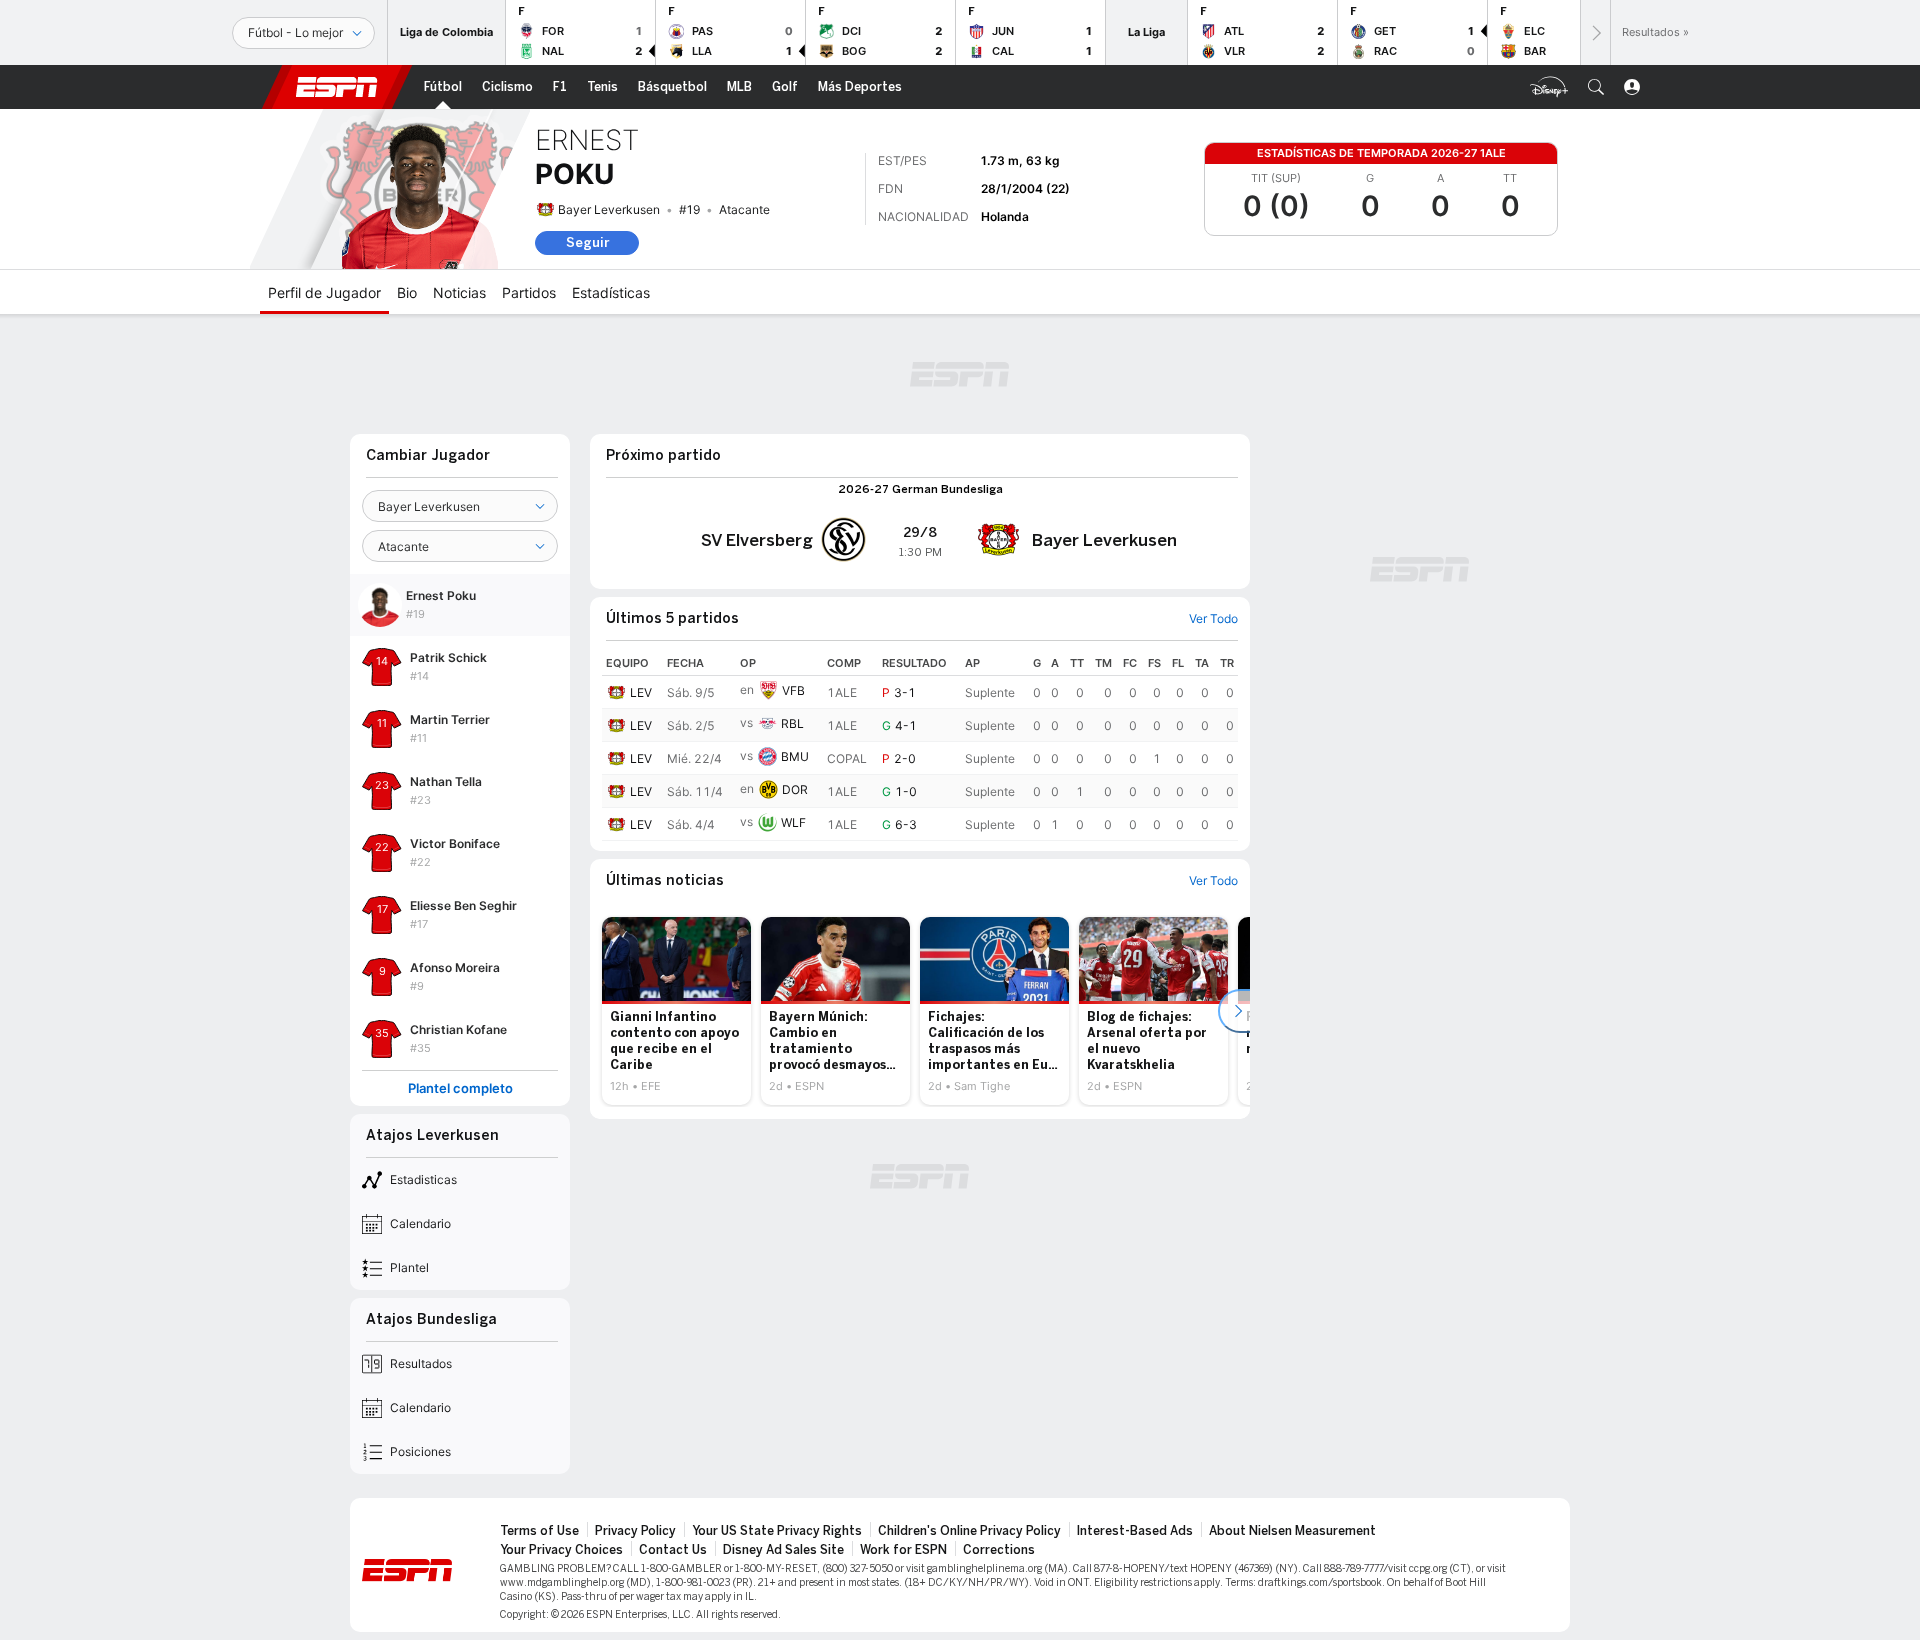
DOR (795, 789)
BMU (795, 756)
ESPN (337, 87)
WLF (793, 822)
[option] (676, 1011)
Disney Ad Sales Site (783, 1550)
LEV (641, 692)
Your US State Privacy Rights (777, 1531)
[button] (1596, 87)
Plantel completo (460, 1088)
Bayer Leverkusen (609, 209)
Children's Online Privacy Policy (969, 1531)
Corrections (999, 1550)
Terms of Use (539, 1531)
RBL (792, 723)
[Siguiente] (1595, 32)
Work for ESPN (903, 1550)
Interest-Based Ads (1135, 1531)
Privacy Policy (635, 1531)
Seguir (587, 242)
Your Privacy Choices (561, 1550)
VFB (793, 690)
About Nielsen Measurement (1292, 1531)
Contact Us (673, 1550)
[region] (920, 746)
